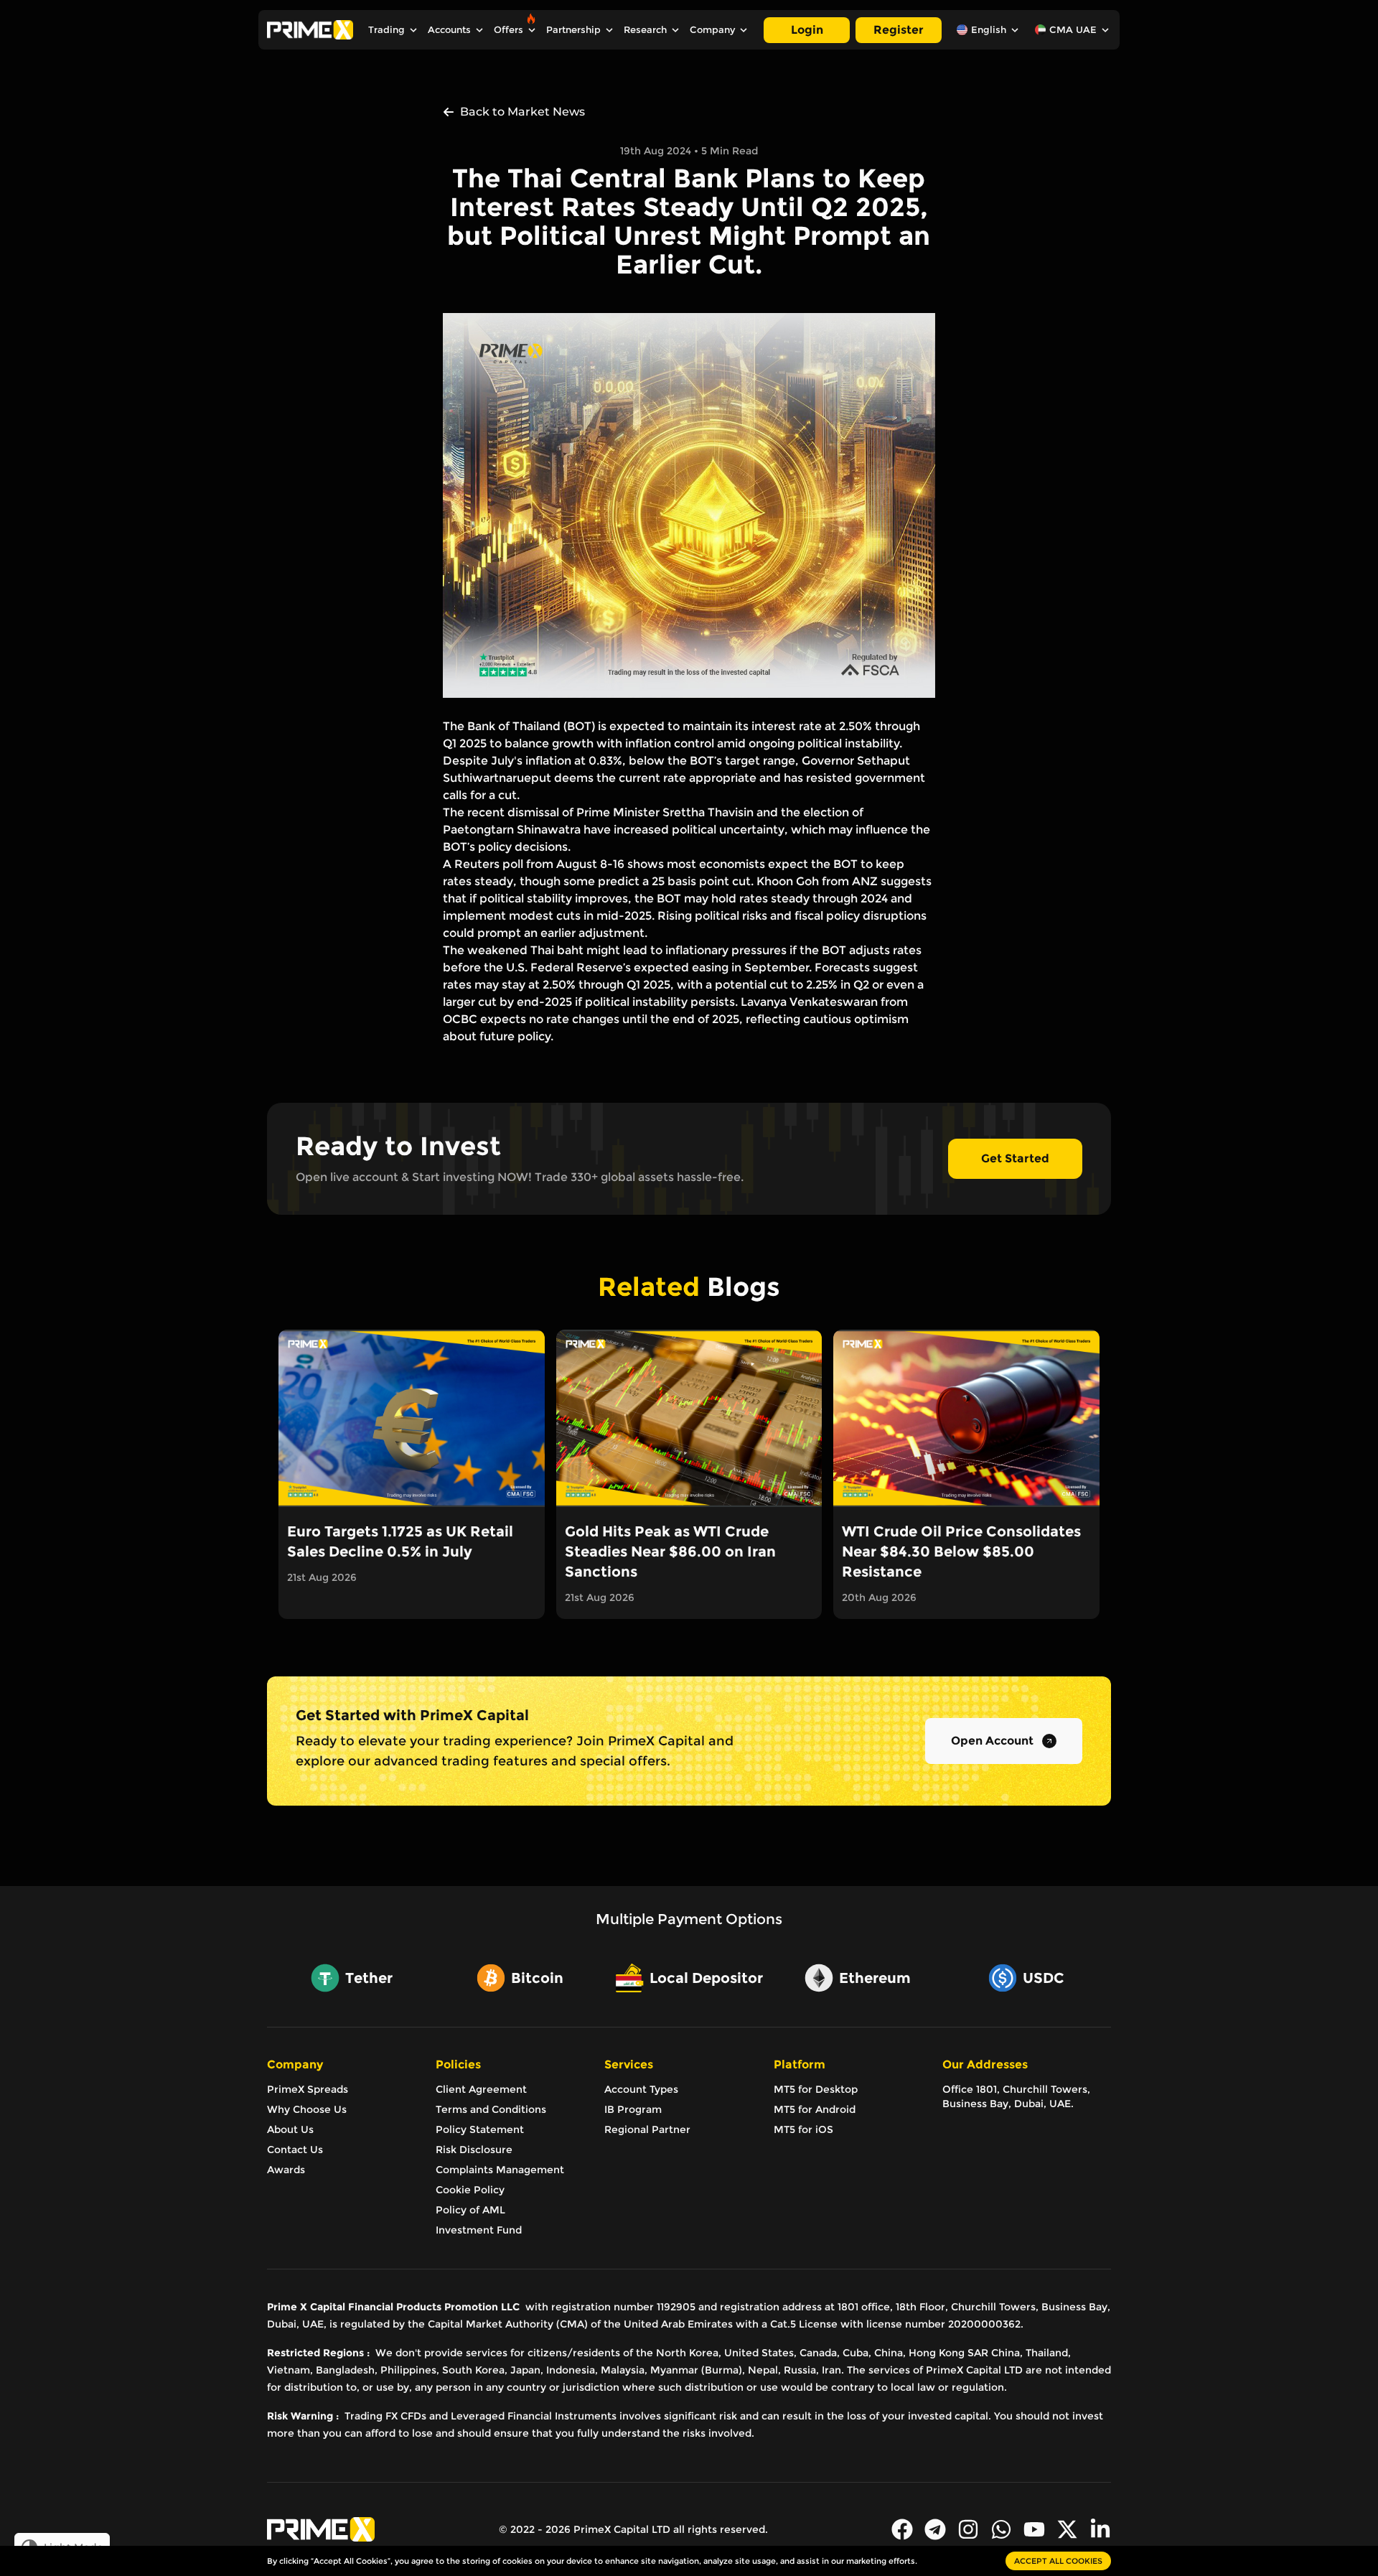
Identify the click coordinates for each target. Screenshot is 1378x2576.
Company (712, 30)
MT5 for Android (815, 2109)
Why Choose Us (307, 2109)
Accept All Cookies (1058, 2561)
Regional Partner (647, 2129)
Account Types (641, 2089)
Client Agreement (481, 2089)
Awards (286, 2170)
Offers (508, 30)
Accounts (449, 30)
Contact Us (295, 2150)
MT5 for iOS (803, 2129)
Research (645, 30)
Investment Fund (479, 2230)
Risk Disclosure (474, 2150)
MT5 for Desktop (816, 2089)
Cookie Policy (470, 2190)
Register (899, 30)
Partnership (573, 30)
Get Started (1015, 1158)
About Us (290, 2129)
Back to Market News (522, 112)
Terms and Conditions (491, 2109)
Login (807, 30)
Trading (386, 30)
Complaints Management (500, 2170)
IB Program (633, 2109)
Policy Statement (480, 2129)
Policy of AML (470, 2210)
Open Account (992, 1741)
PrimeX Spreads (308, 2089)
